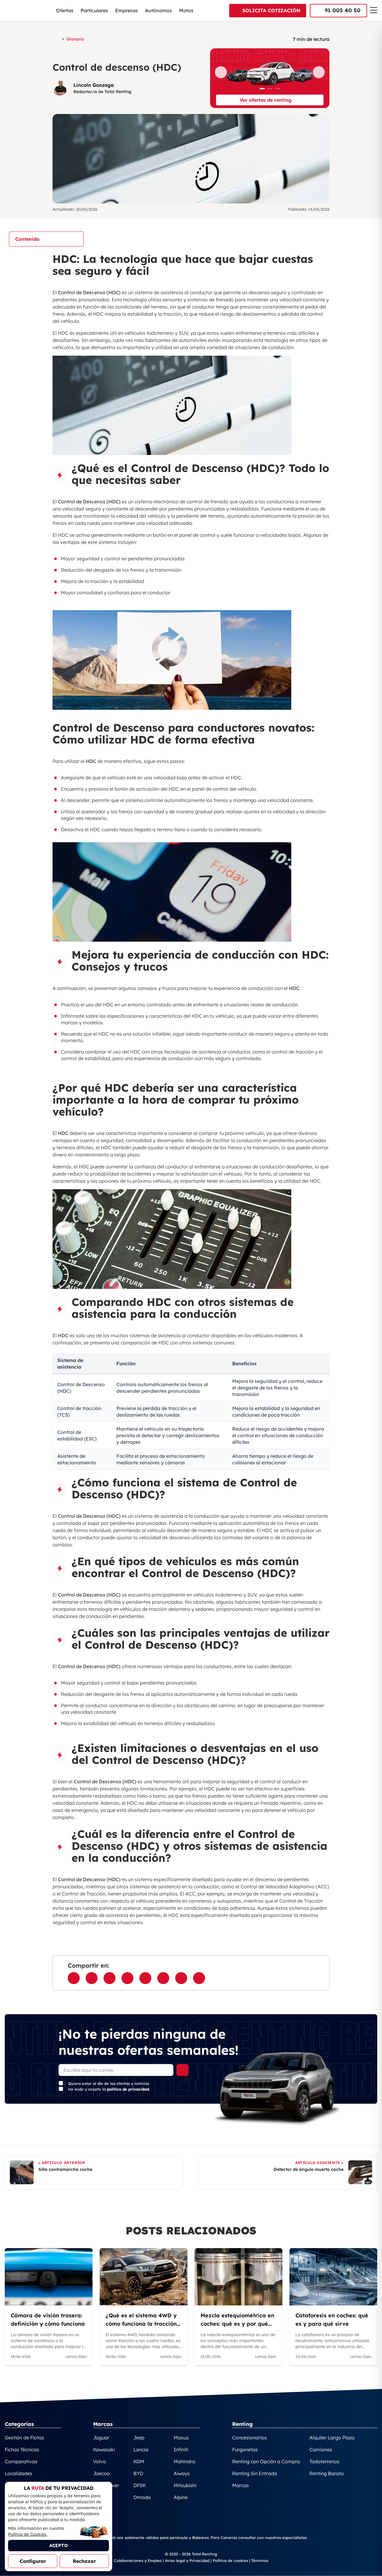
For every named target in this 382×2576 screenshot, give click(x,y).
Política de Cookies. (28, 2534)
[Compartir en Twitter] (110, 1978)
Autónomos (158, 10)
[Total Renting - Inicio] (24, 10)
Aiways (182, 2473)
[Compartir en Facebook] (74, 1978)
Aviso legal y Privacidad (187, 2560)
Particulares (94, 10)
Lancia (141, 2449)
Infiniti (181, 2449)
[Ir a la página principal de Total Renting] (56, 39)
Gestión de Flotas (24, 2438)
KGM (139, 2461)
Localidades (19, 2473)
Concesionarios (249, 2438)
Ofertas (65, 10)
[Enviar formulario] (182, 2070)
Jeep (139, 2438)
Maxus (181, 2438)
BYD (138, 2473)
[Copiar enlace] (199, 1978)
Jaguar (101, 2438)
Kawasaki (104, 2449)
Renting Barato (327, 2473)
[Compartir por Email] (127, 1978)
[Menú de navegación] (374, 10)
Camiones (321, 2449)
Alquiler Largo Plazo (332, 2438)
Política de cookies (230, 2560)
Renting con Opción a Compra (266, 2461)
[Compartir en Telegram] (163, 1978)
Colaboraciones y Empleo (138, 2560)
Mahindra (184, 2461)
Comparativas (21, 2461)
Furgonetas (245, 2449)
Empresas (127, 10)
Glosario (75, 39)
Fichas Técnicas (22, 2449)
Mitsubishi (185, 2485)
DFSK (140, 2485)
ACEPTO (58, 2545)
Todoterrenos (324, 2461)
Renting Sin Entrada (255, 2473)
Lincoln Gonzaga (94, 85)
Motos (186, 10)
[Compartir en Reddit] (181, 1978)
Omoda (142, 2497)
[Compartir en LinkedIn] (145, 1978)
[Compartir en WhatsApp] (92, 1978)
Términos (260, 2560)
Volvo (100, 2461)
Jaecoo (101, 2473)
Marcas (241, 2485)
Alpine (181, 2497)
